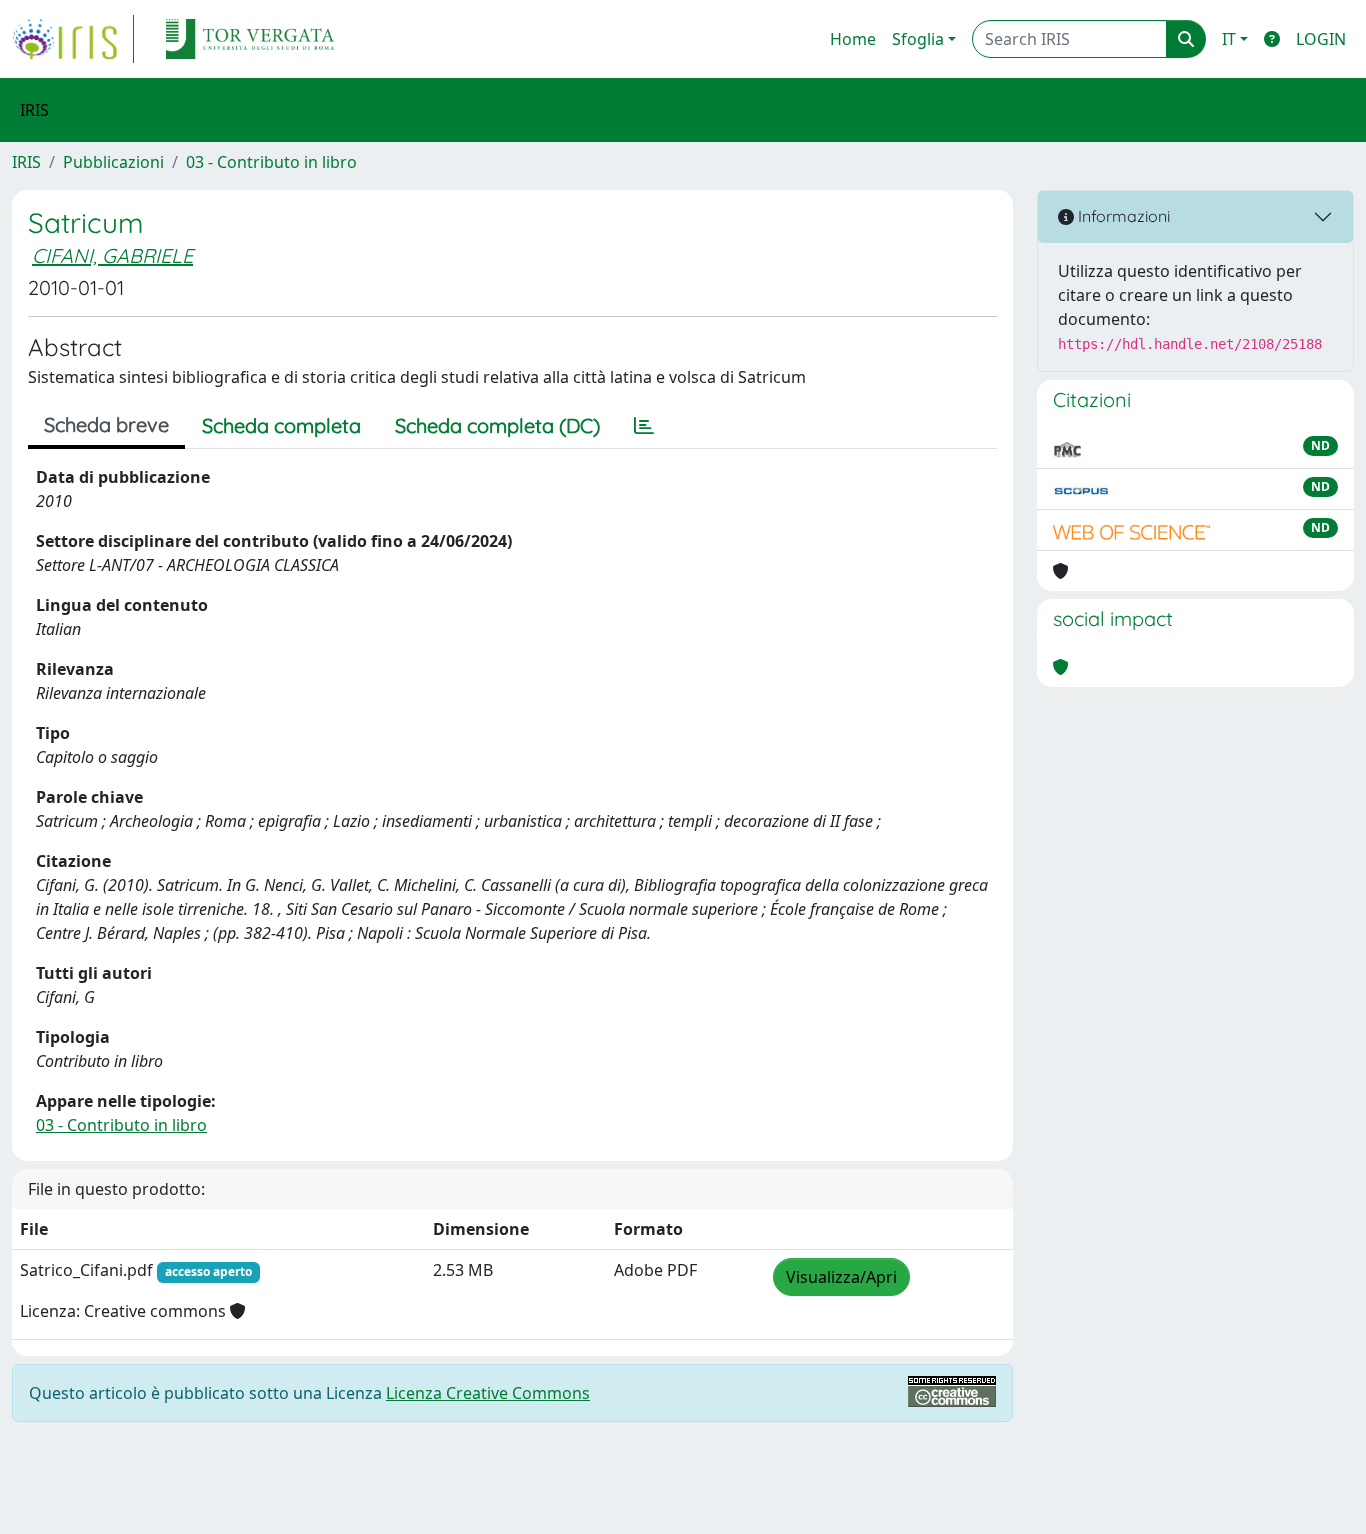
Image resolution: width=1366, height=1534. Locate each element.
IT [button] (1229, 39)
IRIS (26, 162)
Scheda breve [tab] (106, 424)
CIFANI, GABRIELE (112, 255)
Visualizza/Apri (841, 1277)
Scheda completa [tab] (281, 425)
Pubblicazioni (113, 162)
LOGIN (1321, 39)
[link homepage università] (250, 39)
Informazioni (1122, 216)
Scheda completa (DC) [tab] (497, 425)
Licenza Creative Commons (488, 1393)
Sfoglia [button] (918, 39)
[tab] (644, 426)
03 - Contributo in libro (271, 162)
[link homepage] (73, 39)
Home (853, 39)
